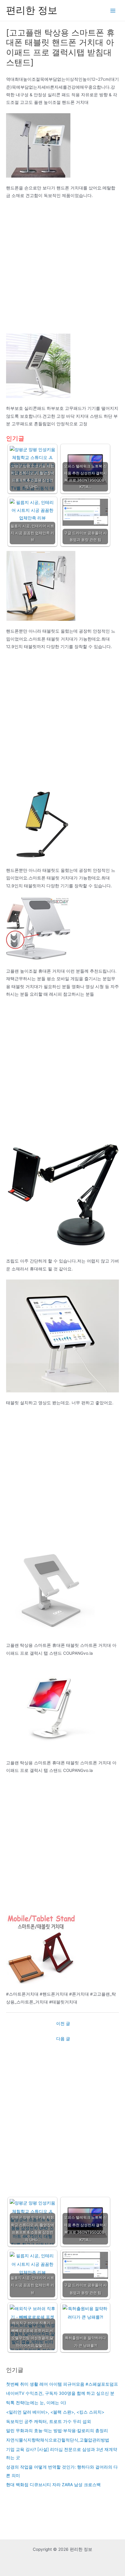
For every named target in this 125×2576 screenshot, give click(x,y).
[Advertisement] (62, 269)
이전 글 (63, 2024)
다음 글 (63, 2039)
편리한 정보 (32, 10)
